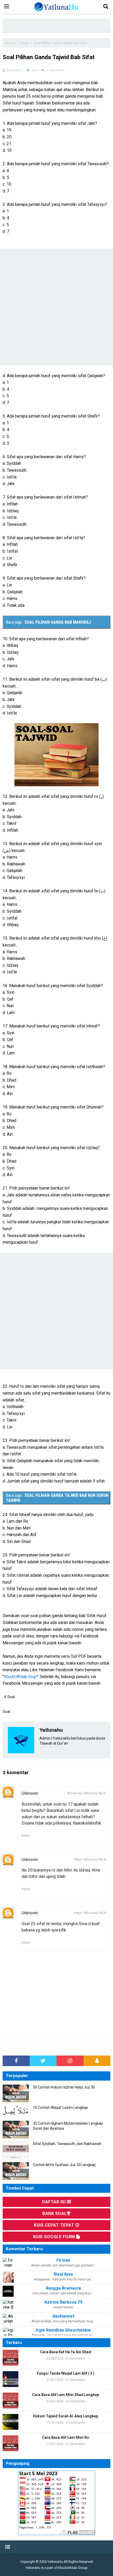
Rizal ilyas (63, 2274)
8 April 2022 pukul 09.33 (90, 1860)
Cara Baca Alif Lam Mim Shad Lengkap (66, 2395)
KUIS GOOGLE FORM (55, 2237)
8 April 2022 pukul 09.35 (90, 1913)
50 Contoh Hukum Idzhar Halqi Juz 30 (64, 2087)
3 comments (56, 70)
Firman (63, 2260)
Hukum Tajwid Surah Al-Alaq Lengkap (65, 2416)
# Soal (9, 1697)
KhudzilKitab (68, 2568)
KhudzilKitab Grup (20, 1677)
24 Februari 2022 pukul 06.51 (87, 1793)
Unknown (30, 1793)
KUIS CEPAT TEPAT (55, 2225)
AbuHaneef (63, 2316)
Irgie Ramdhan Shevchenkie (63, 2330)
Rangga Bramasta (63, 2288)
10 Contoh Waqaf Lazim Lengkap (60, 2108)
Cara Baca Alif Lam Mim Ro (66, 2437)
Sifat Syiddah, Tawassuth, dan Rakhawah (67, 2144)
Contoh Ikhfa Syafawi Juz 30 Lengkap (64, 2165)
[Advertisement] (58, 25)
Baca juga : (48, 622)
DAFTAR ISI (54, 2202)
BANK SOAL (55, 2213)
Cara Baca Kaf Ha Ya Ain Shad (65, 2352)
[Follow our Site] (97, 2061)
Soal (35, 70)
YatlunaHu (55, 2562)
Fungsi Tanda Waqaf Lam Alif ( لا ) (66, 2373)
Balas (26, 1836)
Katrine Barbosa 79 (63, 2302)
